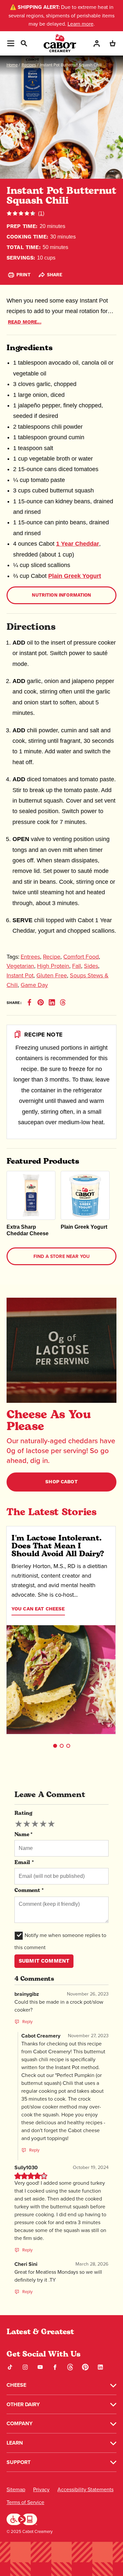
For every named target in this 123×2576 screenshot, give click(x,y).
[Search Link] (24, 43)
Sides (91, 966)
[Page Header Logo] (60, 43)
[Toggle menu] (11, 43)
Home (12, 65)
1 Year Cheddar (78, 544)
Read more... (25, 322)
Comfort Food (81, 957)
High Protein (53, 966)
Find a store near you (61, 1256)
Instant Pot (20, 975)
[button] (55, 1746)
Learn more (81, 24)
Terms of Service (25, 2502)
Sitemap (16, 2489)
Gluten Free (52, 975)
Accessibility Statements (85, 2489)
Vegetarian (20, 966)
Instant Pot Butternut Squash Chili (71, 65)
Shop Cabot (61, 1482)
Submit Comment (44, 1961)
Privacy (41, 2489)
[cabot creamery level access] (22, 2518)
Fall (77, 966)
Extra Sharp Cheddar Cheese (28, 1230)
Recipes (29, 65)
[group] (35, 1824)
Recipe (52, 957)
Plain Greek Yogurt (75, 576)
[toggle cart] (113, 43)
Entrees (30, 957)
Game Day (34, 985)
